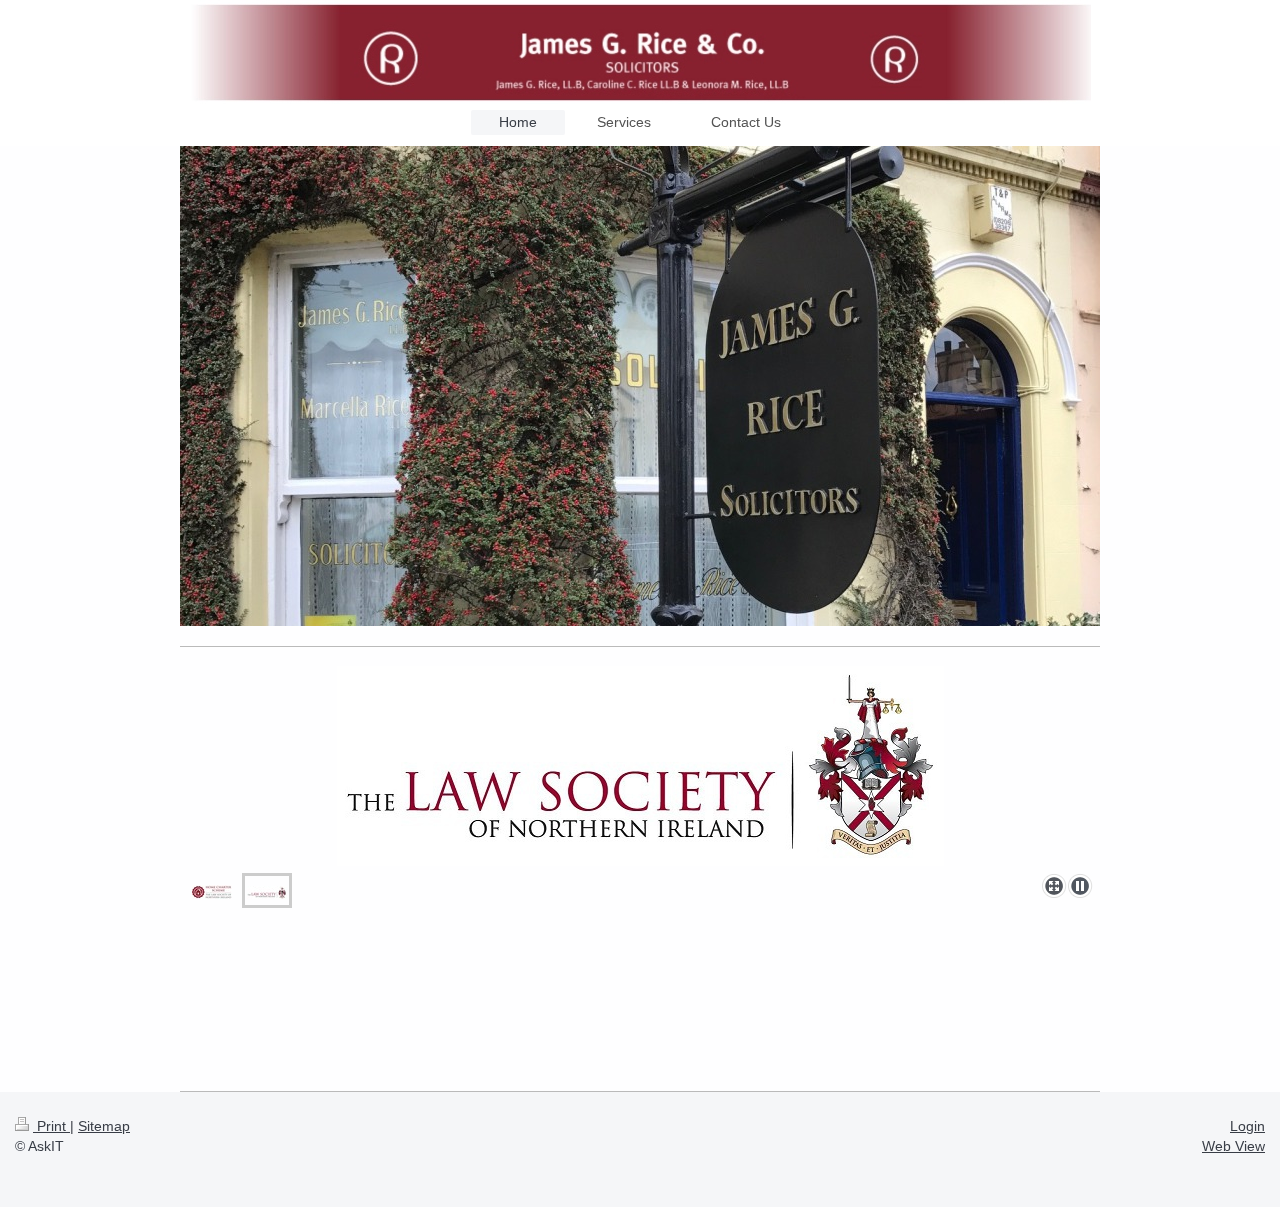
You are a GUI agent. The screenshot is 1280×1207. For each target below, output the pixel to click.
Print (51, 1126)
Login (1247, 1126)
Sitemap (104, 1126)
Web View (1233, 1146)
